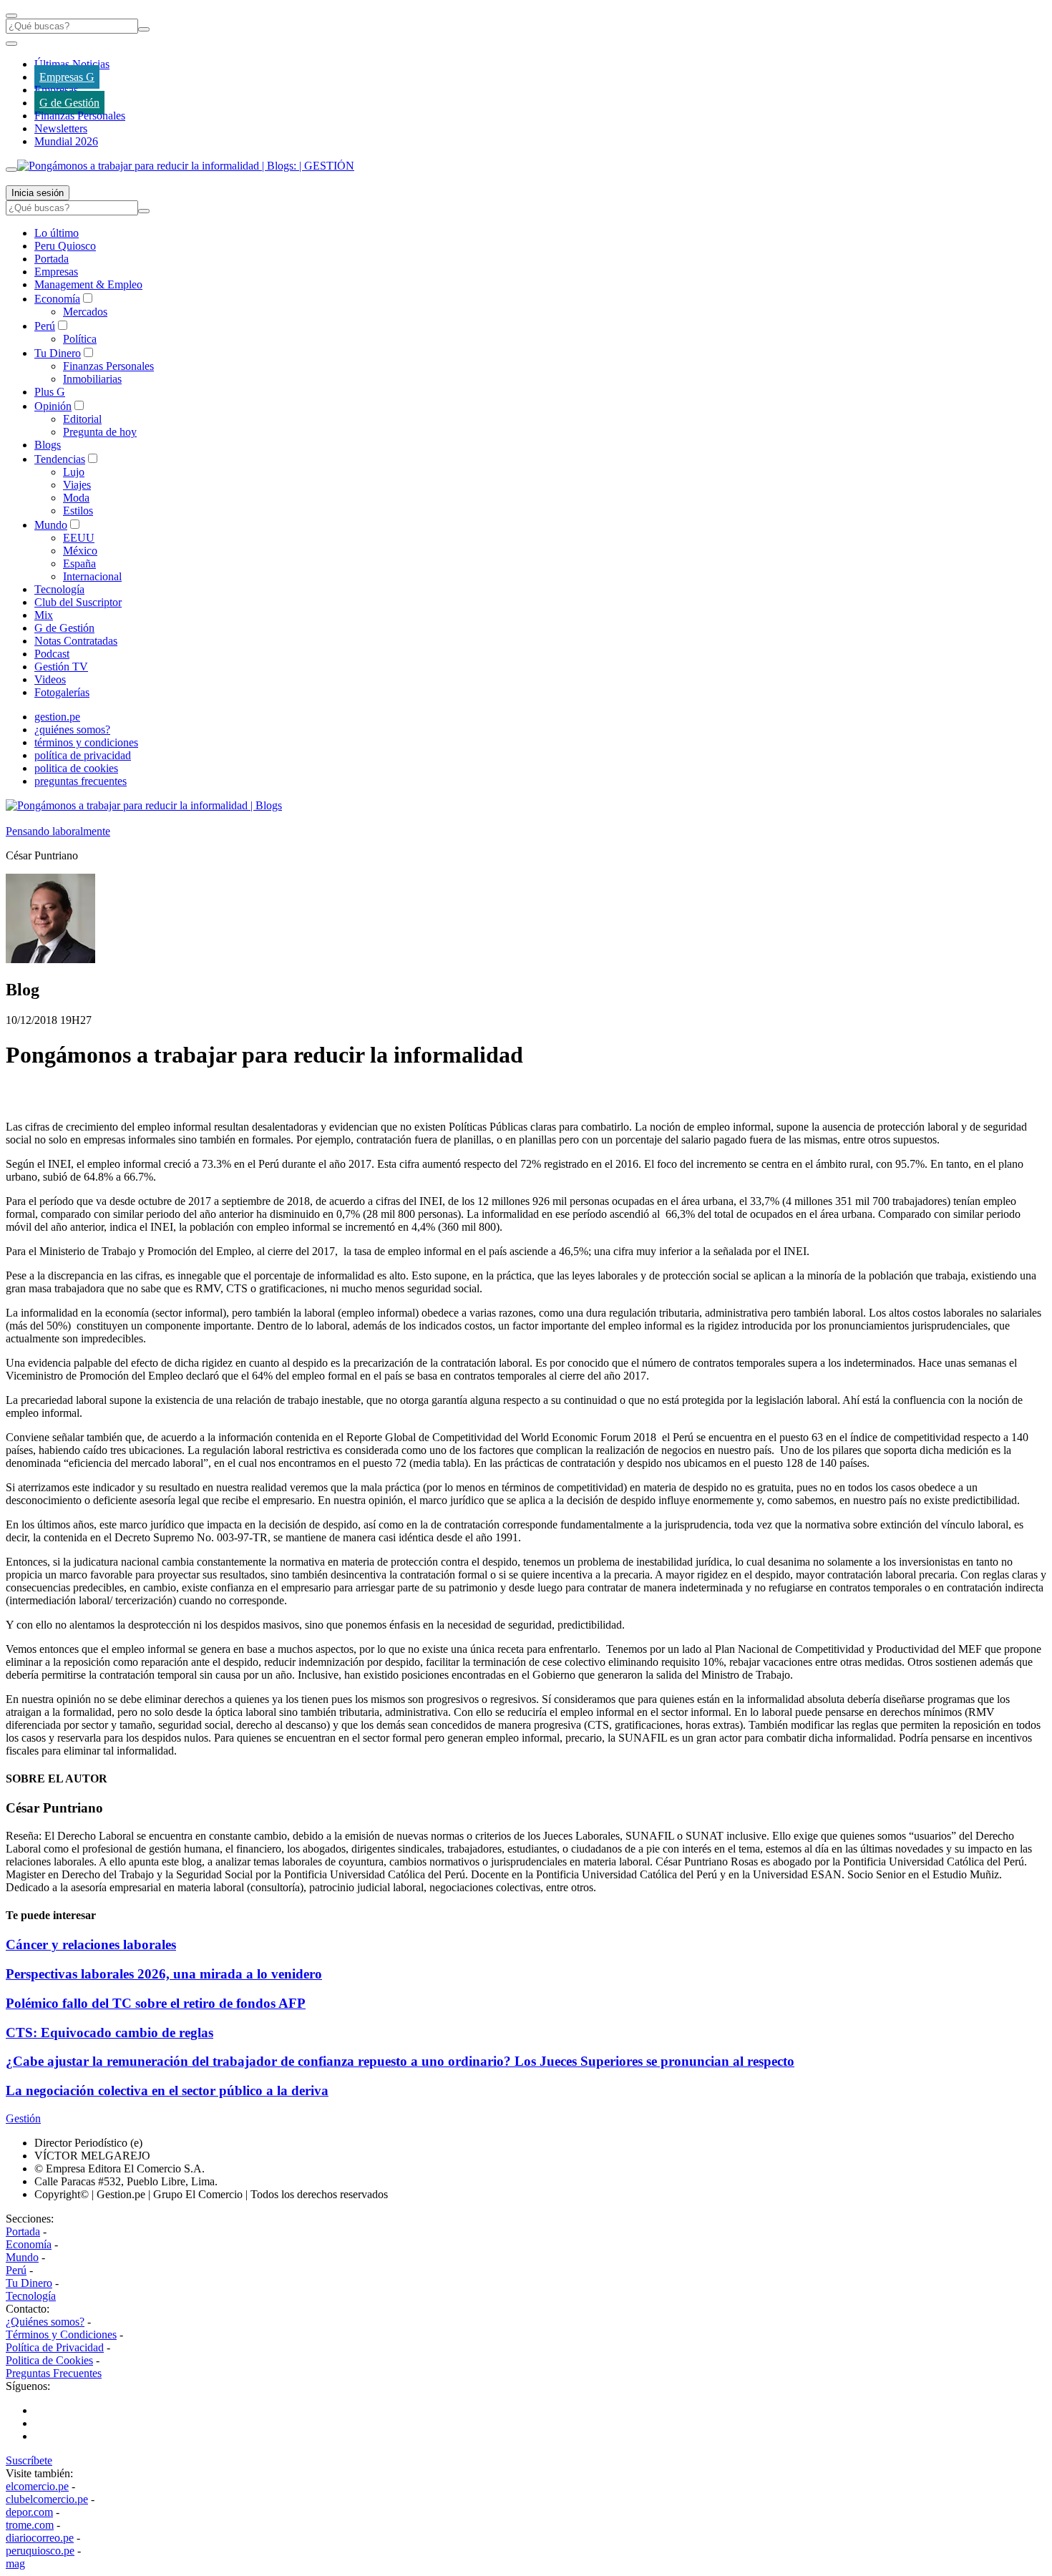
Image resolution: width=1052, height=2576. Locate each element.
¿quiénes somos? (72, 730)
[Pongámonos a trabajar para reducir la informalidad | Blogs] (144, 805)
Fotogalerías (62, 692)
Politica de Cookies (49, 2360)
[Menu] (11, 16)
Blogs (48, 445)
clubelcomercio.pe (47, 2499)
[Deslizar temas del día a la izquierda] (11, 44)
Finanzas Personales (80, 116)
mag (15, 2563)
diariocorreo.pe (40, 2538)
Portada (52, 259)
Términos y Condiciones (61, 2334)
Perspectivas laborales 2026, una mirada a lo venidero (164, 1974)
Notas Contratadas (76, 641)
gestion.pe (57, 717)
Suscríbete (29, 2460)
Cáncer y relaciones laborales (91, 1945)
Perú (45, 326)
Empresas (56, 90)
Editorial (82, 419)
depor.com (29, 2512)
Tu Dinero (58, 353)
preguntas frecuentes (81, 781)
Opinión (53, 406)
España (79, 563)
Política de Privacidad (55, 2347)
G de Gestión (69, 103)
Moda (76, 498)
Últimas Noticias (72, 64)
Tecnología (59, 589)
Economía (57, 299)
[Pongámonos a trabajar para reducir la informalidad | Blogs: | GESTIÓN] (186, 166)
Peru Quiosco (65, 246)
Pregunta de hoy (100, 432)
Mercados (85, 312)
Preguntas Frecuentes (54, 2373)
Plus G (50, 392)
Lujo (74, 472)
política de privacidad (83, 755)
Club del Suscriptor (78, 602)
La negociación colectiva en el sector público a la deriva (167, 2090)
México (80, 551)
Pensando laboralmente (58, 831)
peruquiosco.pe (40, 2551)
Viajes (77, 485)
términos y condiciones (86, 742)
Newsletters (61, 128)
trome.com (30, 2525)
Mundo (51, 525)
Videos (50, 679)
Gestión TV (61, 667)
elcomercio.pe (37, 2486)
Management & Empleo (88, 284)
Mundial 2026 (66, 141)
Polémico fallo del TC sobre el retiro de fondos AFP (156, 2003)
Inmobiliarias (92, 379)
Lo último (57, 233)
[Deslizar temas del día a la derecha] (11, 170)
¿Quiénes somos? (45, 2322)
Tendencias (60, 459)
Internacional (92, 576)
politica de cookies (76, 768)
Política (80, 339)
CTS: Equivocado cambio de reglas (109, 2033)
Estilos (78, 511)
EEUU (79, 538)
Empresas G (67, 77)
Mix (44, 615)
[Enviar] (144, 29)
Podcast (52, 654)
